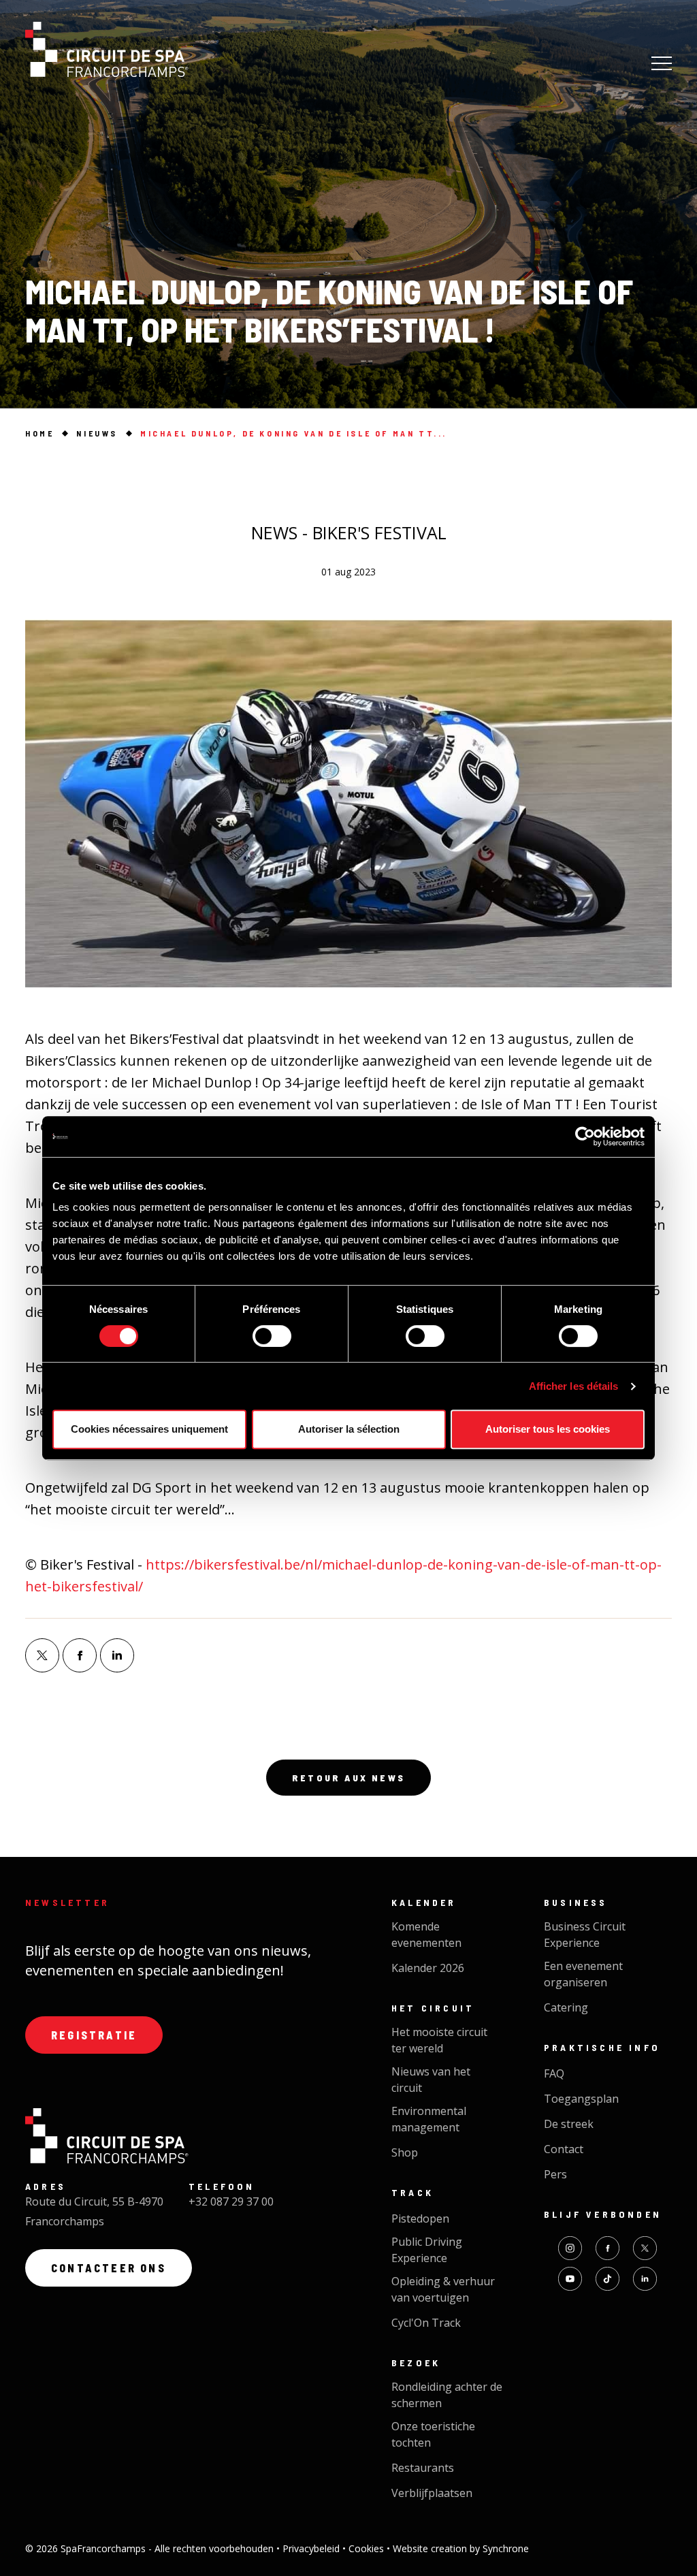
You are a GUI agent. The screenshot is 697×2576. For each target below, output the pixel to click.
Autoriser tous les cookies (548, 1429)
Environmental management (429, 2119)
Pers (555, 2174)
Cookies (368, 2548)
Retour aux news (348, 1778)
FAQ (554, 2073)
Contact (564, 2149)
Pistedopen (420, 2219)
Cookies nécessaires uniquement (149, 1429)
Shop (405, 2152)
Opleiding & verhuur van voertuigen (443, 2289)
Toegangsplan (581, 2099)
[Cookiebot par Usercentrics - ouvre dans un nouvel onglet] (585, 1136)
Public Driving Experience (427, 2250)
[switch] (272, 1336)
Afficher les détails (574, 1386)
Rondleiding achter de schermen (447, 2395)
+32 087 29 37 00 (231, 2201)
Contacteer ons (109, 2268)
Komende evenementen (426, 1935)
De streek (569, 2124)
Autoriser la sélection (349, 1429)
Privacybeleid (312, 2548)
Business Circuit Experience (585, 1935)
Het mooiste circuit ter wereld (439, 2040)
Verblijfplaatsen (432, 2493)
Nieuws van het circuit (431, 2080)
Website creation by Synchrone (461, 2548)
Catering (566, 2007)
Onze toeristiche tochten (433, 2434)
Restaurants (423, 2468)
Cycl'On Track (426, 2323)
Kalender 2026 (428, 1968)
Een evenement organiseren (583, 1974)
